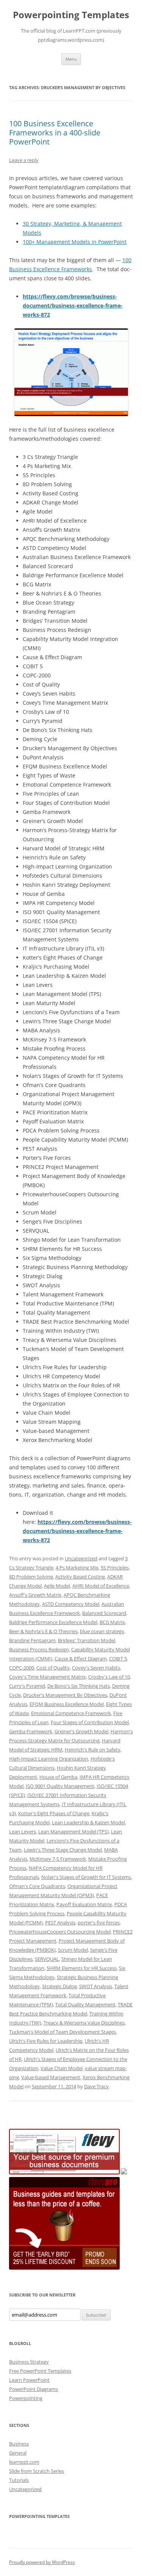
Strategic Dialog (59, 1986)
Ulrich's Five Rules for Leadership (46, 2041)
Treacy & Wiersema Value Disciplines (84, 2023)
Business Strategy (29, 2362)
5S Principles (115, 1568)
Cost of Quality (53, 1668)
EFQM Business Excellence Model (67, 1704)
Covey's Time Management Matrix (48, 1677)
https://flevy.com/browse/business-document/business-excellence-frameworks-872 (73, 306)
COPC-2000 (22, 1668)
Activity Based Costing (80, 1577)
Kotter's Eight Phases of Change (54, 1813)
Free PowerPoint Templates (40, 2371)
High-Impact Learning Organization (49, 1759)
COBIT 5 (118, 1659)
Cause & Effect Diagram (81, 1659)
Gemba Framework (31, 1731)
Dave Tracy (96, 2086)
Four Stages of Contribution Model (90, 1722)
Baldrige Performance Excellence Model (53, 1622)
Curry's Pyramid (27, 1686)
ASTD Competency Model (71, 1604)
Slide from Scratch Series (37, 2471)
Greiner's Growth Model (81, 1731)
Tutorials (19, 2480)
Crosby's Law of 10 (109, 1677)
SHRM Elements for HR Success (82, 1968)
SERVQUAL (47, 1959)
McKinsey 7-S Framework (58, 1859)
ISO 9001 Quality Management (60, 1786)
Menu (71, 59)
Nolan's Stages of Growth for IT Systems (86, 1877)
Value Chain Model (62, 2068)
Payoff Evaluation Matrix (84, 1904)
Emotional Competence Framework (71, 1713)
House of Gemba (58, 1777)
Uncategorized (81, 1558)
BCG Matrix (112, 1622)
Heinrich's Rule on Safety (93, 1750)
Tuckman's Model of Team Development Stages (62, 2032)
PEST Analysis (60, 1923)
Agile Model (57, 1586)
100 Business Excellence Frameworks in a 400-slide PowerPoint (55, 133)
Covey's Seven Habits (96, 1668)
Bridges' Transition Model (87, 1640)
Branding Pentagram (32, 1640)
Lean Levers (23, 1831)
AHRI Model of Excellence (101, 1586)
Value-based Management (51, 2077)
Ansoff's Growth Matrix (35, 1595)
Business (19, 2444)
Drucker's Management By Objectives (65, 1695)
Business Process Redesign (39, 1649)
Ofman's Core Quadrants (37, 1886)
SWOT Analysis (96, 1986)
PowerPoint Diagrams (34, 2389)
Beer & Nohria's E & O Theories (43, 1631)
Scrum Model (73, 1950)
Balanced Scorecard (104, 1613)
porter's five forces (99, 1923)
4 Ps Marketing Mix (77, 1568)
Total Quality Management (85, 2004)
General (18, 2453)
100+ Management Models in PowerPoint (75, 242)
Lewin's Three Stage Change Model (63, 1850)
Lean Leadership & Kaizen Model (88, 1822)
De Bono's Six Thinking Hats (79, 1686)
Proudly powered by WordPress (42, 2562)
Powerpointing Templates (71, 15)
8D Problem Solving (31, 1577)
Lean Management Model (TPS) (73, 1831)
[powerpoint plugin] (124, 2172)
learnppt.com (24, 2462)
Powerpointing (26, 2398)
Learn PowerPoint (29, 2380)
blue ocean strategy (102, 1631)
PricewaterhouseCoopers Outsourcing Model (60, 1932)
